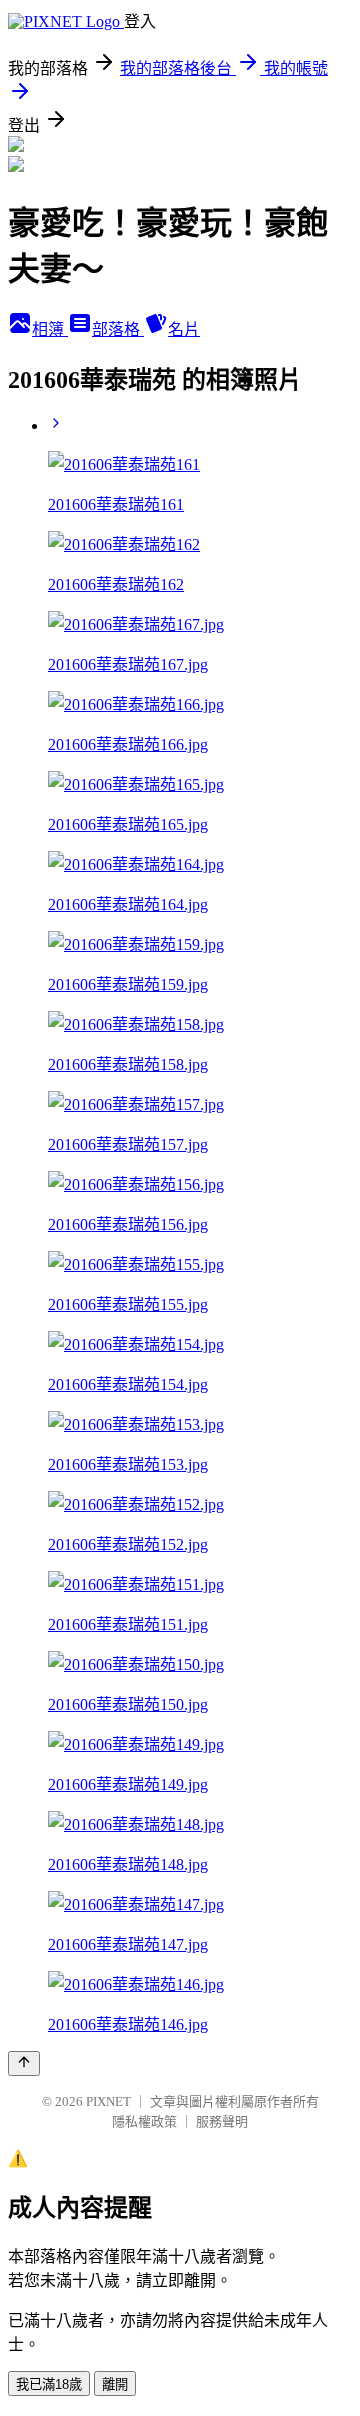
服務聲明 (222, 2121)
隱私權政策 (144, 2121)
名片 (184, 329)
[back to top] (24, 2063)
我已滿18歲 (49, 2384)
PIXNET (108, 2101)
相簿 (50, 329)
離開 (115, 2384)
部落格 (118, 329)
